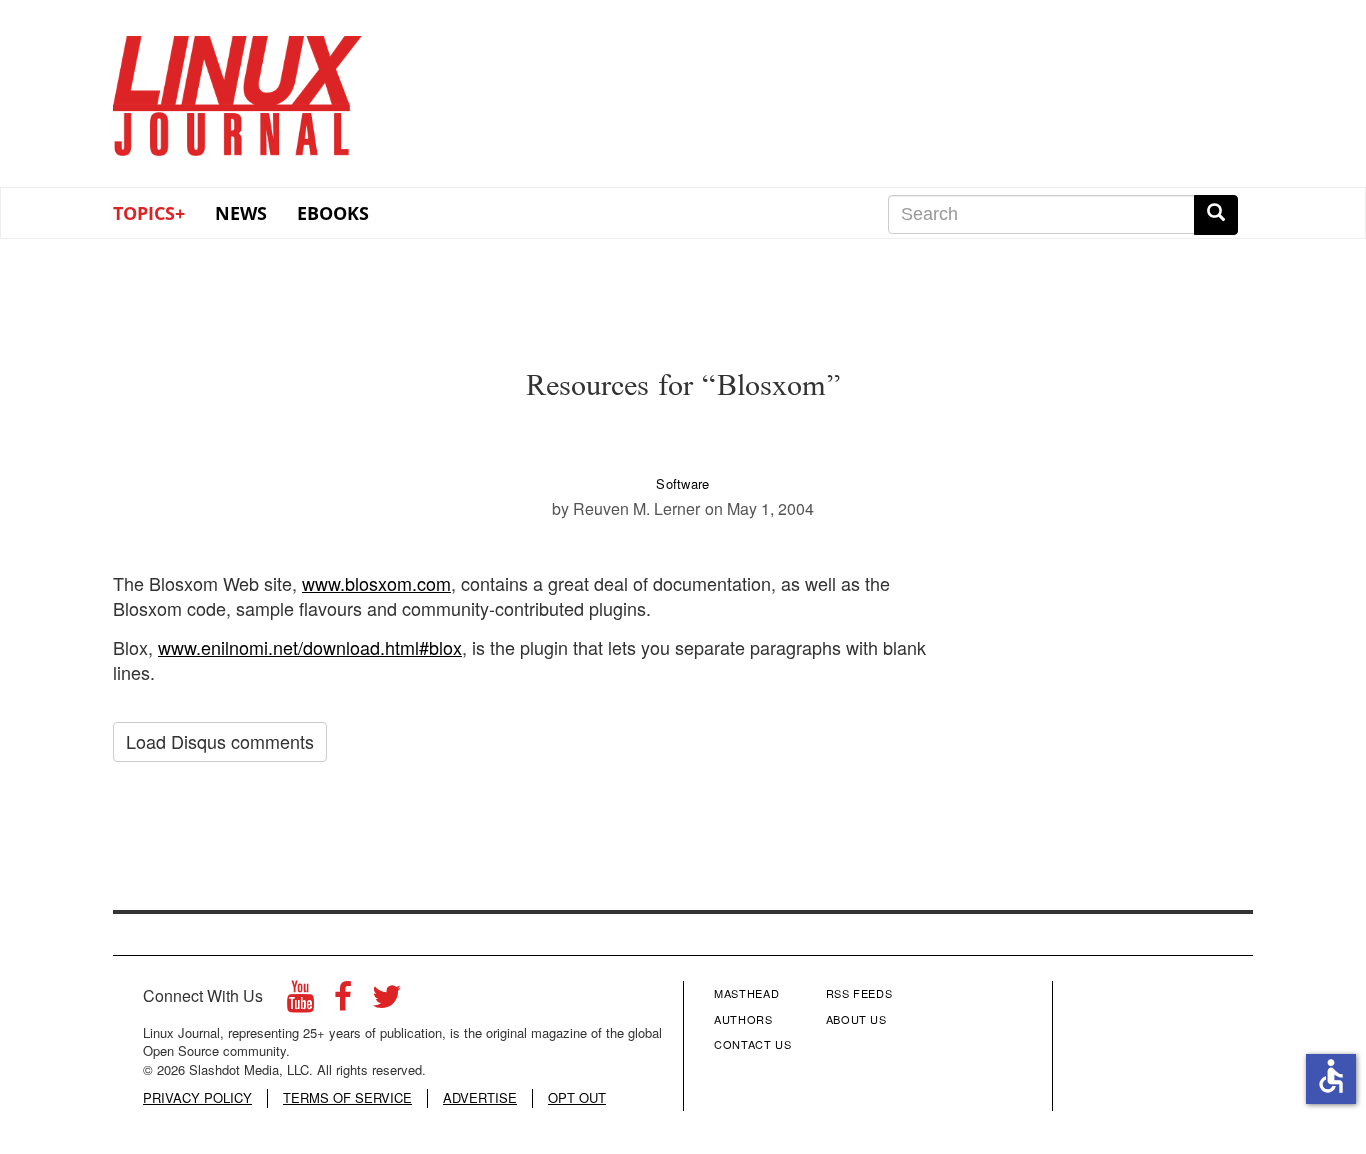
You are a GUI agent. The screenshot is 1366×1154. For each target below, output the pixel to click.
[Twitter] (387, 1001)
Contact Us (753, 1044)
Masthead (746, 993)
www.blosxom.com (376, 583)
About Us (856, 1019)
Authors (743, 1019)
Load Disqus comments (220, 741)
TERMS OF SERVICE (347, 1098)
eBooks (333, 213)
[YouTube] (300, 1001)
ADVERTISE (480, 1098)
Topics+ (149, 213)
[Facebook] (343, 1001)
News (241, 213)
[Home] (238, 89)
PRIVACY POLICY (197, 1098)
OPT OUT (577, 1098)
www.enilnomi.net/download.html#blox (310, 647)
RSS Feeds (859, 993)
